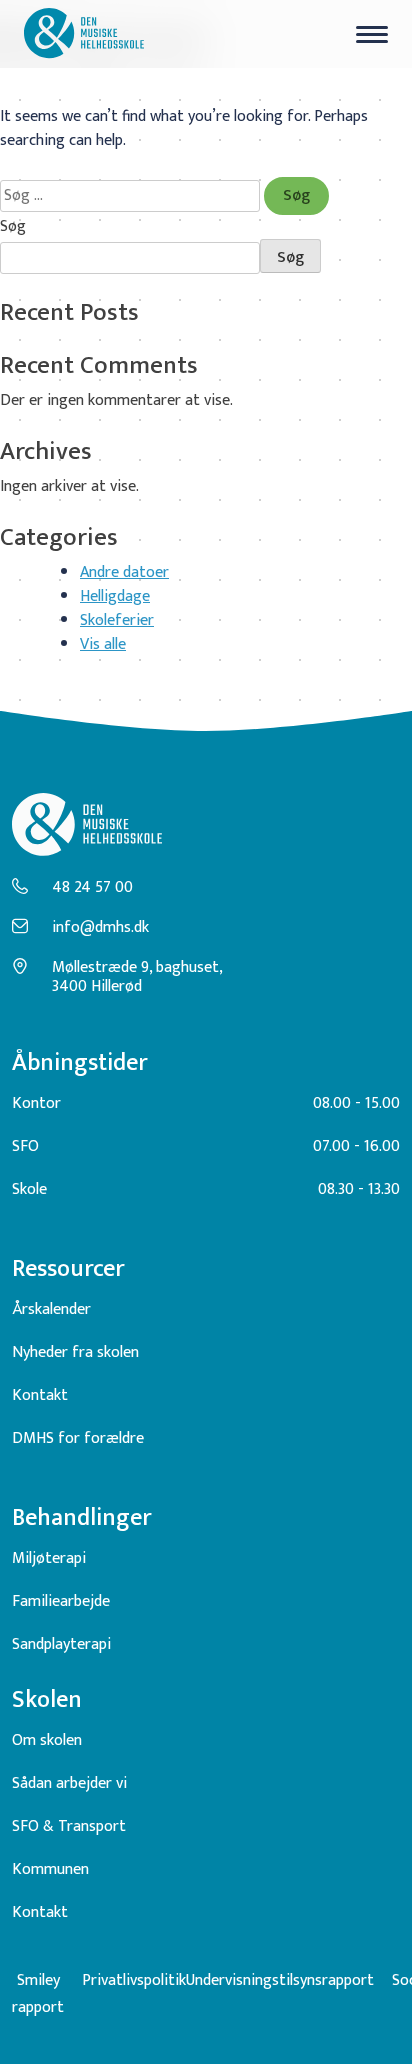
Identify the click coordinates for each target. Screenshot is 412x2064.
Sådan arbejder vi (69, 1783)
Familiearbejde (61, 1601)
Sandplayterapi (61, 1644)
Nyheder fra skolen (75, 1352)
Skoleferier (117, 620)
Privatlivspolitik (134, 1980)
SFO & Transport (69, 1826)
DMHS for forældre (78, 1438)
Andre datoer (124, 572)
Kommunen (50, 1869)
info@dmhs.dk (100, 927)
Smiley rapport (38, 1994)
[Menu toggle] (372, 34)
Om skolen (47, 1740)
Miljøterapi (49, 1558)
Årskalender (51, 1309)
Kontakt (40, 1395)
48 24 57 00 (92, 887)
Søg (13, 227)
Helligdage (115, 596)
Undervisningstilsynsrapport (280, 1980)
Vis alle (103, 644)
